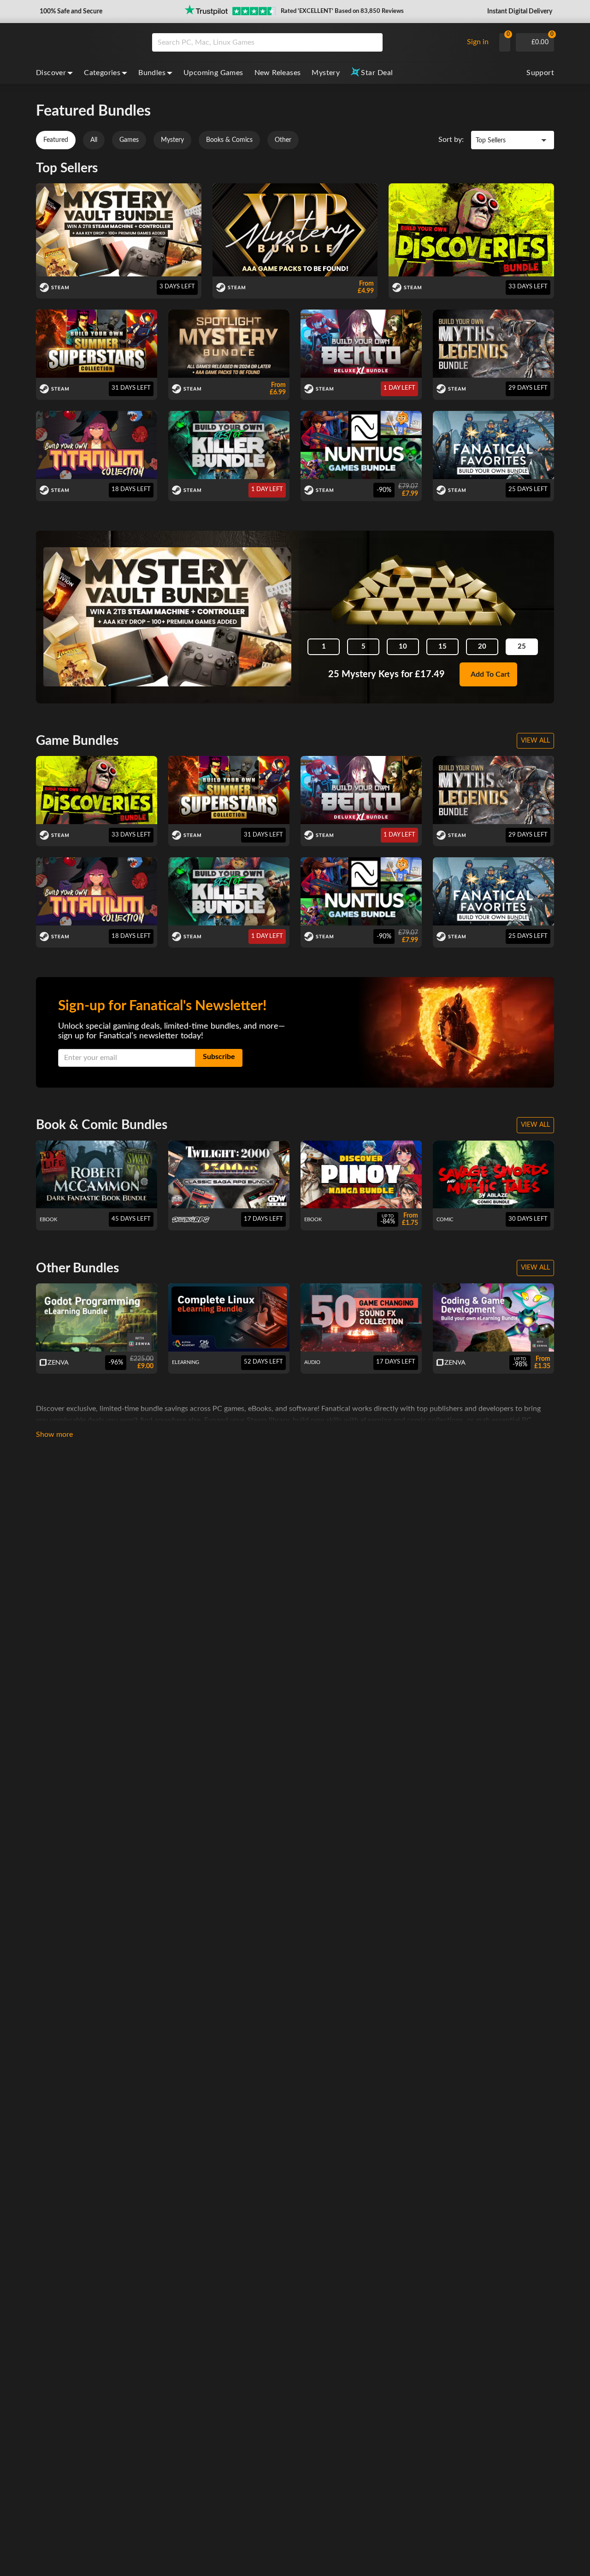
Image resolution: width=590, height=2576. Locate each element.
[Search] (372, 42)
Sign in (478, 42)
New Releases (278, 73)
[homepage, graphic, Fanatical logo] (87, 42)
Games (129, 140)
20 (482, 647)
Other (283, 140)
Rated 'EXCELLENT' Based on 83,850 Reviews (342, 11)
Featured (56, 140)
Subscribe (219, 1057)
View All (535, 741)
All (94, 140)
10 (403, 647)
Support (540, 73)
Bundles (152, 73)
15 (442, 647)
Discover (51, 73)
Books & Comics (229, 140)
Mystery (326, 73)
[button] (70, 12)
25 (522, 647)
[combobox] (305, 42)
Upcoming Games (213, 73)
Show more (54, 1434)
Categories (102, 73)
